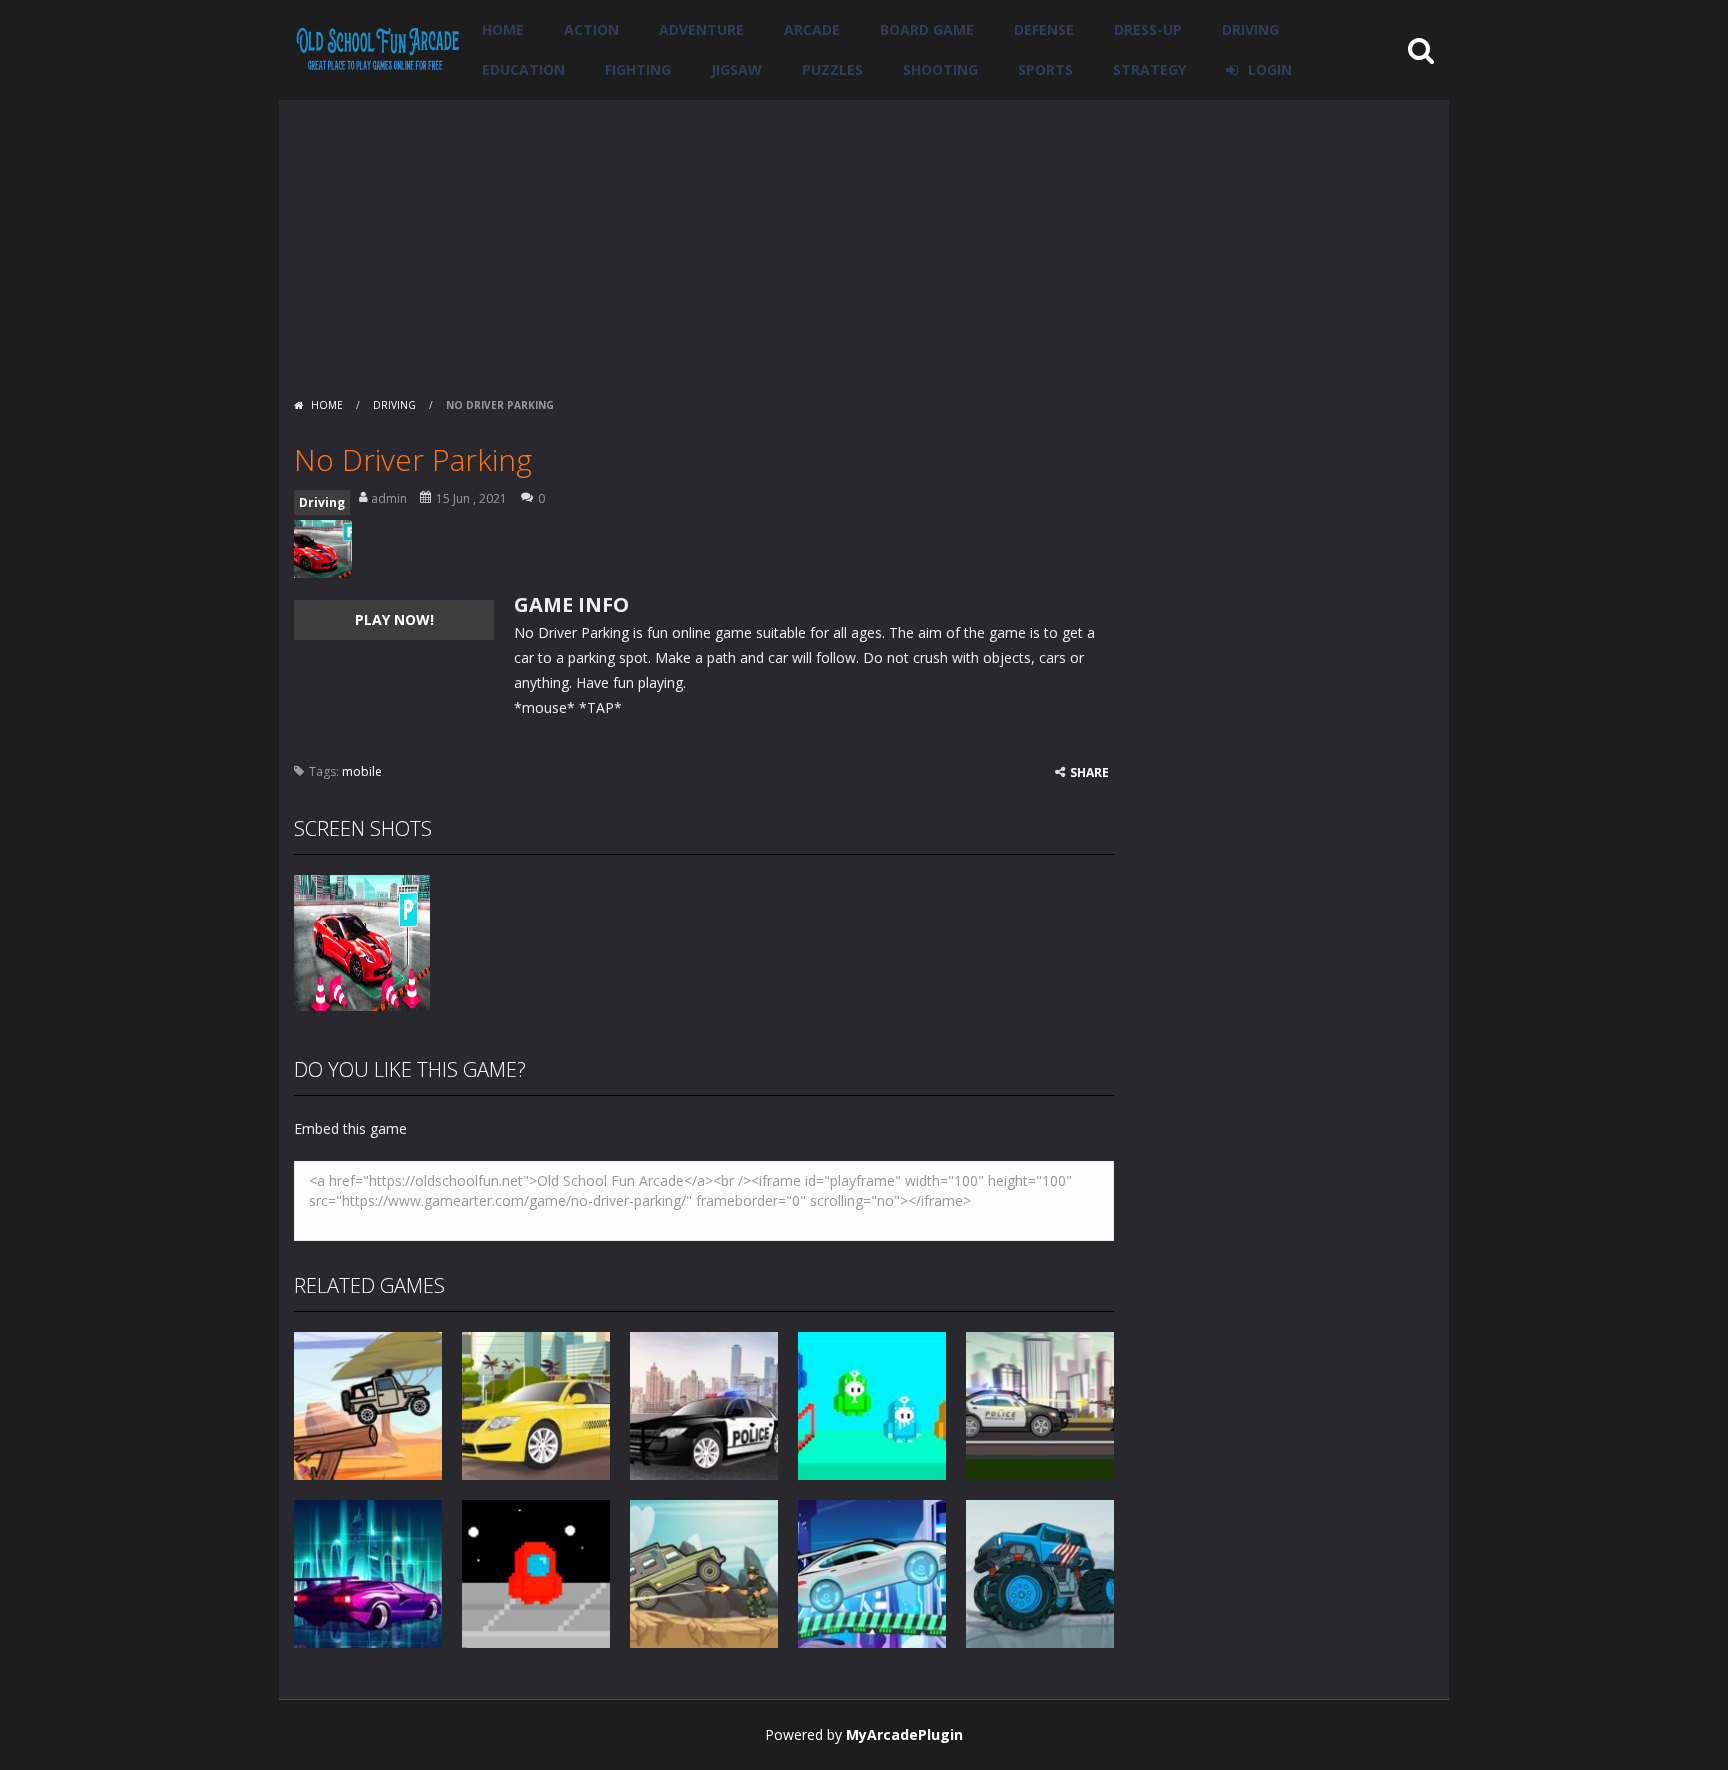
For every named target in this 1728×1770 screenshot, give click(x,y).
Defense (1044, 29)
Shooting (940, 69)
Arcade (812, 29)
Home (503, 29)
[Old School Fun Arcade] (378, 48)
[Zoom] (362, 941)
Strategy (1149, 69)
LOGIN (1270, 69)
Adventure (701, 29)
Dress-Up (1148, 29)
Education (523, 69)
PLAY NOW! (394, 619)
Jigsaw (736, 69)
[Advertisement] (864, 240)
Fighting (638, 69)
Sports (1045, 69)
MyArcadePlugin (904, 1734)
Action (591, 29)
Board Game (927, 29)
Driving (1250, 29)
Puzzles (832, 69)
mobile (362, 771)
